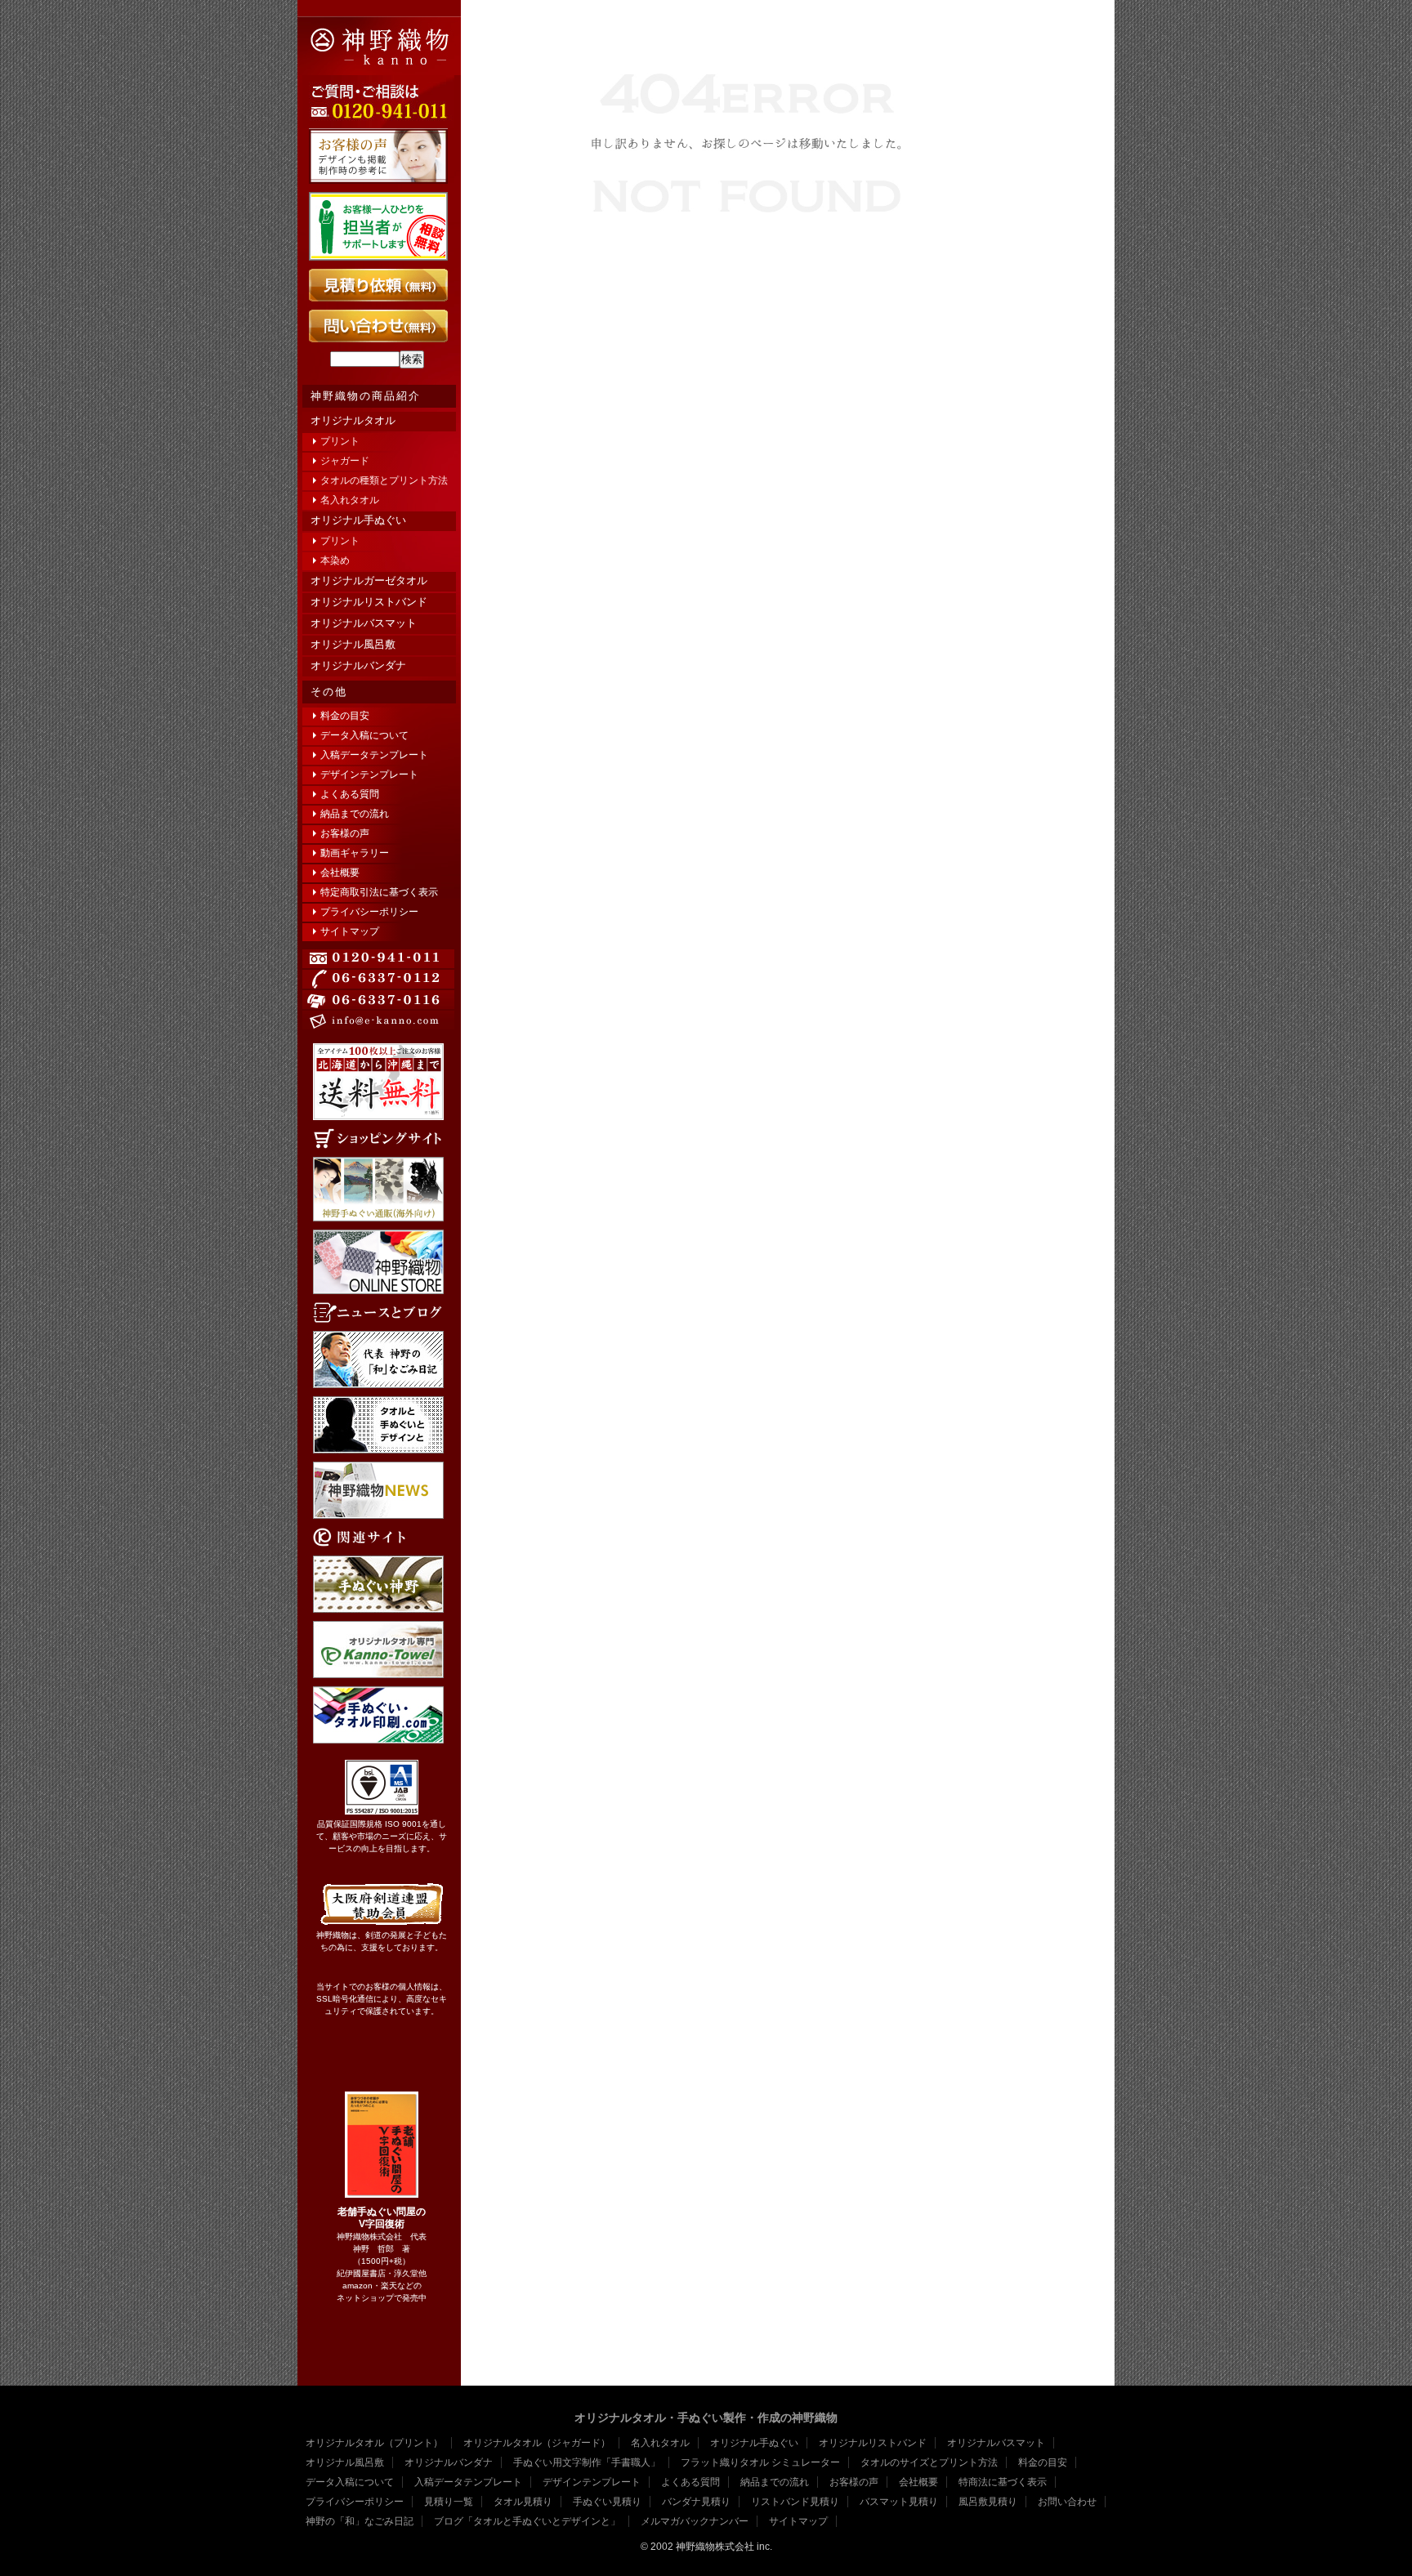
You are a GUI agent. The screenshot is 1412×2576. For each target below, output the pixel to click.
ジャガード (345, 461)
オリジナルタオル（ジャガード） (537, 2443)
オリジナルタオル (353, 420)
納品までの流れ (355, 814)
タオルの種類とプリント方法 (384, 480)
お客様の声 (345, 833)
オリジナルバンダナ (358, 665)
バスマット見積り (899, 2502)
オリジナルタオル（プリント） (374, 2443)
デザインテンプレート (369, 775)
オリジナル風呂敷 (353, 644)
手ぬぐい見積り (607, 2502)
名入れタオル (350, 500)
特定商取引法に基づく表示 (379, 892)
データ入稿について (364, 735)
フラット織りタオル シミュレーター (760, 2462)
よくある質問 (350, 794)
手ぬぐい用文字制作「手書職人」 (587, 2462)
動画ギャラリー (355, 853)
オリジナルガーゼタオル (369, 580)
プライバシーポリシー (369, 912)
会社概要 (340, 873)
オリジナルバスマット (364, 623)
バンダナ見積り (696, 2502)
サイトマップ (350, 931)
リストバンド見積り (795, 2502)
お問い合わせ (1067, 2502)
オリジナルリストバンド (369, 602)
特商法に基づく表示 (1003, 2482)
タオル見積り (523, 2502)
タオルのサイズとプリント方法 (929, 2462)
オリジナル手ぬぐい (358, 520)
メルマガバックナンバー (695, 2521)
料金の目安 (345, 716)
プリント (340, 441)
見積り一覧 (449, 2502)
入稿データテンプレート (374, 755)
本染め (335, 560)
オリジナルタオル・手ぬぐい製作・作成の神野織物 (706, 2418)
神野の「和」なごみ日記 (360, 2521)
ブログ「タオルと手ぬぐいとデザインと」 (527, 2521)
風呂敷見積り (988, 2502)
